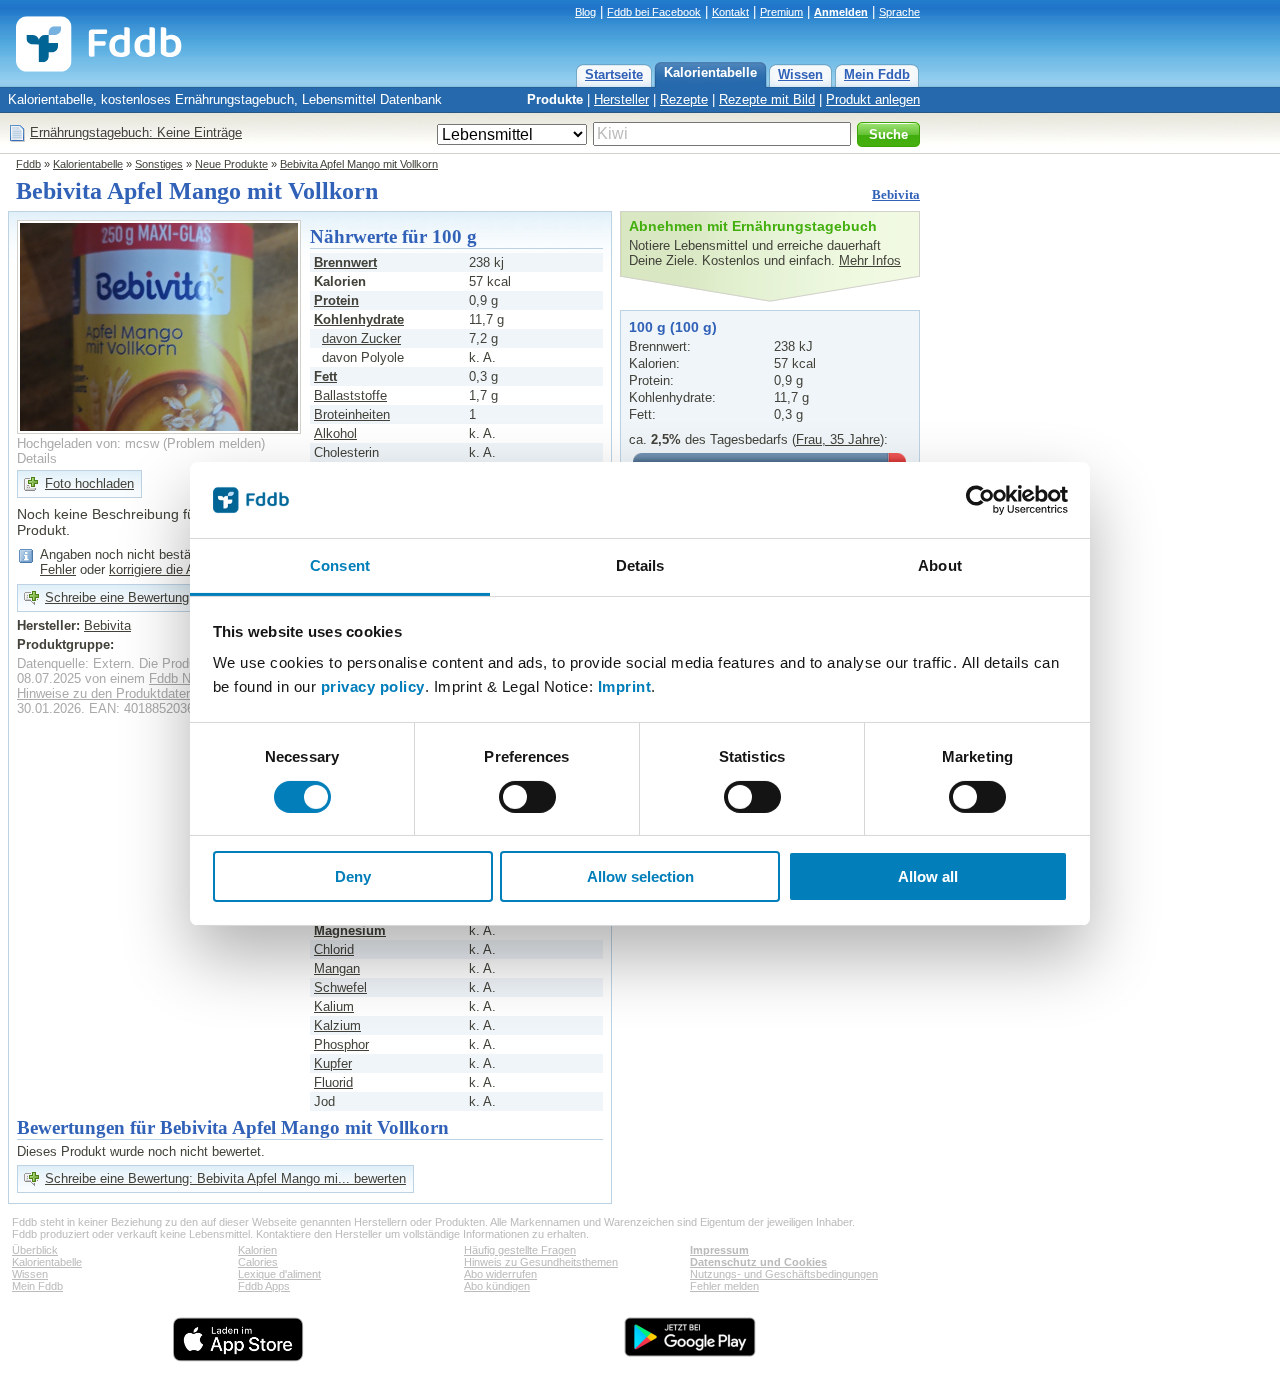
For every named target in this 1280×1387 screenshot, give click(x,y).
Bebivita (896, 194)
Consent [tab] (340, 565)
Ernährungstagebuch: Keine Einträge (136, 132)
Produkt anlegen (873, 99)
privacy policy (373, 686)
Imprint (625, 686)
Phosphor (341, 1044)
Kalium (334, 1006)
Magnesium (350, 930)
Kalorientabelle (710, 72)
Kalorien (257, 1250)
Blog (585, 12)
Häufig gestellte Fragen (520, 1250)
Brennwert (345, 262)
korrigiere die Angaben (173, 569)
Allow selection (640, 876)
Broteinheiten (352, 414)
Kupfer (333, 1063)
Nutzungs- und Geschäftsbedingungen (784, 1274)
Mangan (337, 968)
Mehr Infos (870, 260)
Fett (325, 376)
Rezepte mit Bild (767, 99)
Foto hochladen (89, 483)
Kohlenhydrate (359, 319)
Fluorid (333, 1082)
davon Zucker (361, 338)
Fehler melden (724, 1286)
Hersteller (621, 99)
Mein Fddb (877, 74)
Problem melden (214, 443)
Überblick (35, 1250)
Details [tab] (640, 565)
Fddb (28, 164)
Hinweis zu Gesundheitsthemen (541, 1262)
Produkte (555, 99)
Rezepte (684, 99)
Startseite (614, 74)
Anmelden (841, 12)
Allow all (928, 876)
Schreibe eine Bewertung (117, 597)
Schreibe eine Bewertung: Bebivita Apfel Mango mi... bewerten (225, 1178)
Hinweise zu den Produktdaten (105, 693)
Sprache (899, 12)
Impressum (719, 1250)
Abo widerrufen (500, 1274)
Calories (258, 1262)
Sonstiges (159, 164)
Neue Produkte (231, 164)
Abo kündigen (497, 1286)
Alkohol (335, 433)
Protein (336, 300)
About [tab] (940, 565)
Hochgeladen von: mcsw (88, 443)
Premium (781, 12)
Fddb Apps (264, 1286)
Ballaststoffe (350, 395)
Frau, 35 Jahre (838, 439)
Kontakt (730, 12)
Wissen (800, 74)
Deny (353, 876)
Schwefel (340, 987)
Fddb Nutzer (184, 678)
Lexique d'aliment (279, 1274)
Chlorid (334, 949)
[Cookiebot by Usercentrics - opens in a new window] (980, 500)
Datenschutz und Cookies (758, 1262)
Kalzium (337, 1025)
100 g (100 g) (673, 327)
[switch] (527, 797)
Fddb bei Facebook (654, 12)
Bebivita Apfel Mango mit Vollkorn (359, 164)
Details (37, 458)
